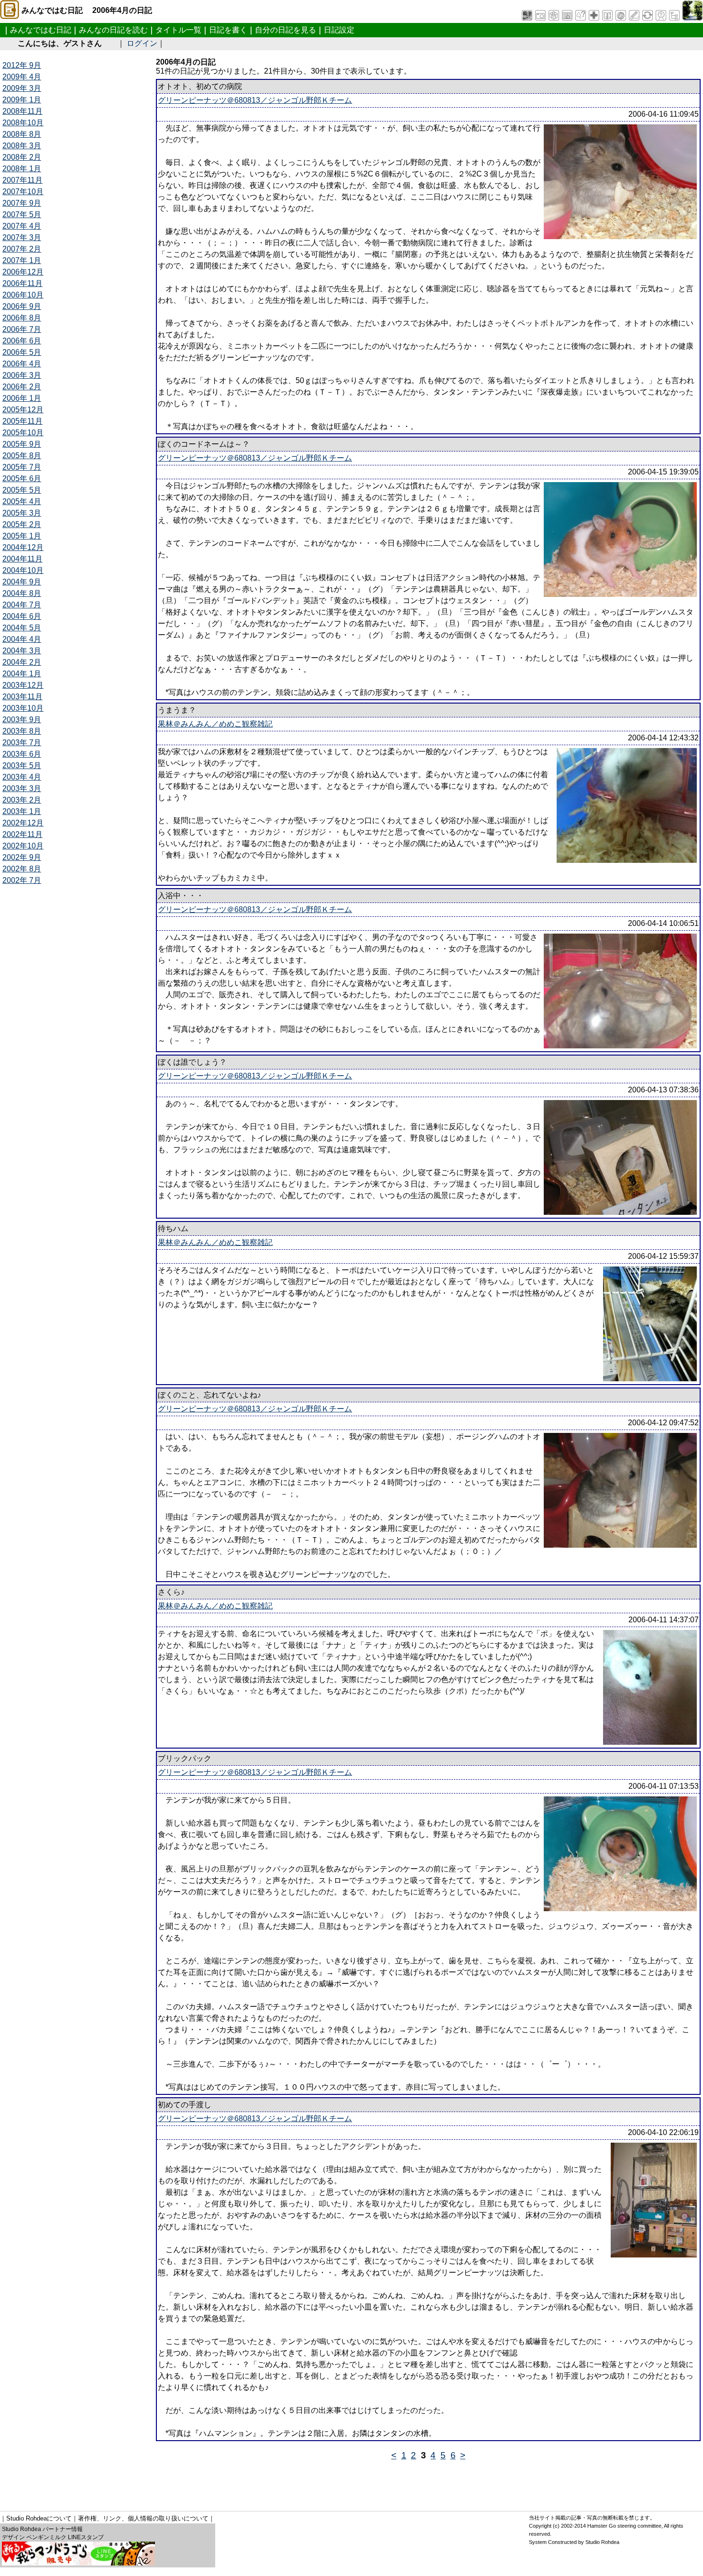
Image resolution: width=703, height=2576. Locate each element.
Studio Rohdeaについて (39, 2518)
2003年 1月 (22, 811)
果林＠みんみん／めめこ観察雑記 (215, 724)
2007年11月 (22, 180)
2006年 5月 (22, 352)
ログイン (142, 43)
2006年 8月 (22, 318)
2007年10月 (23, 192)
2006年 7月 (22, 329)
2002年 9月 (22, 857)
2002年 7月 (22, 880)
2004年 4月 (22, 639)
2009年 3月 (22, 88)
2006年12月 (23, 272)
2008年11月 (22, 111)
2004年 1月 (22, 674)
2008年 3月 (22, 146)
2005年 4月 (22, 501)
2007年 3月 (22, 237)
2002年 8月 (22, 869)
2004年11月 (22, 559)
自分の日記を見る (286, 30)
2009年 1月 (22, 100)
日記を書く (228, 30)
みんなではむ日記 (41, 30)
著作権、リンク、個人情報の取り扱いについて (143, 2518)
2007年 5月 (22, 215)
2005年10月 (23, 433)
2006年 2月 (22, 387)
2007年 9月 (22, 203)
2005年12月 (23, 410)
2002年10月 (23, 846)
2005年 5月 (22, 490)
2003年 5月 (22, 765)
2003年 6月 (22, 754)
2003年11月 (22, 697)
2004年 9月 (22, 582)
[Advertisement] (176, 2482)
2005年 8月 (22, 456)
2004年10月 (23, 570)
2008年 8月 (22, 134)
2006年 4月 (22, 364)
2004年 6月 (22, 616)
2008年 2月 (22, 157)
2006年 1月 (22, 398)
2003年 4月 (22, 777)
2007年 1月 (22, 260)
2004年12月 (23, 547)
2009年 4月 (22, 77)
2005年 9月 (22, 444)
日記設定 (339, 30)
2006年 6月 (22, 341)
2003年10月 (23, 708)
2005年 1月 (22, 536)
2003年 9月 (22, 720)
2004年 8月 (22, 593)
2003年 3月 (22, 788)
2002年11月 (22, 834)
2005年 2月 (22, 524)
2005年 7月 (22, 467)
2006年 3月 (22, 375)
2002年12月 (23, 823)
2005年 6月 (22, 479)
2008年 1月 (22, 169)
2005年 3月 (22, 513)
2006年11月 (22, 283)
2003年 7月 (22, 743)
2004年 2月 (22, 662)
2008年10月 (23, 123)
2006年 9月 (22, 306)
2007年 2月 (22, 249)
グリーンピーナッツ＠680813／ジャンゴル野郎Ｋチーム (255, 100)
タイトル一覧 (178, 30)
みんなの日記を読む (113, 30)
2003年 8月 (22, 731)
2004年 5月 (22, 628)
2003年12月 (23, 685)
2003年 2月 (22, 800)
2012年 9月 (22, 65)
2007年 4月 (22, 226)
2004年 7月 (22, 605)
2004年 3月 (22, 651)
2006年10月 (23, 295)
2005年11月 (22, 421)
